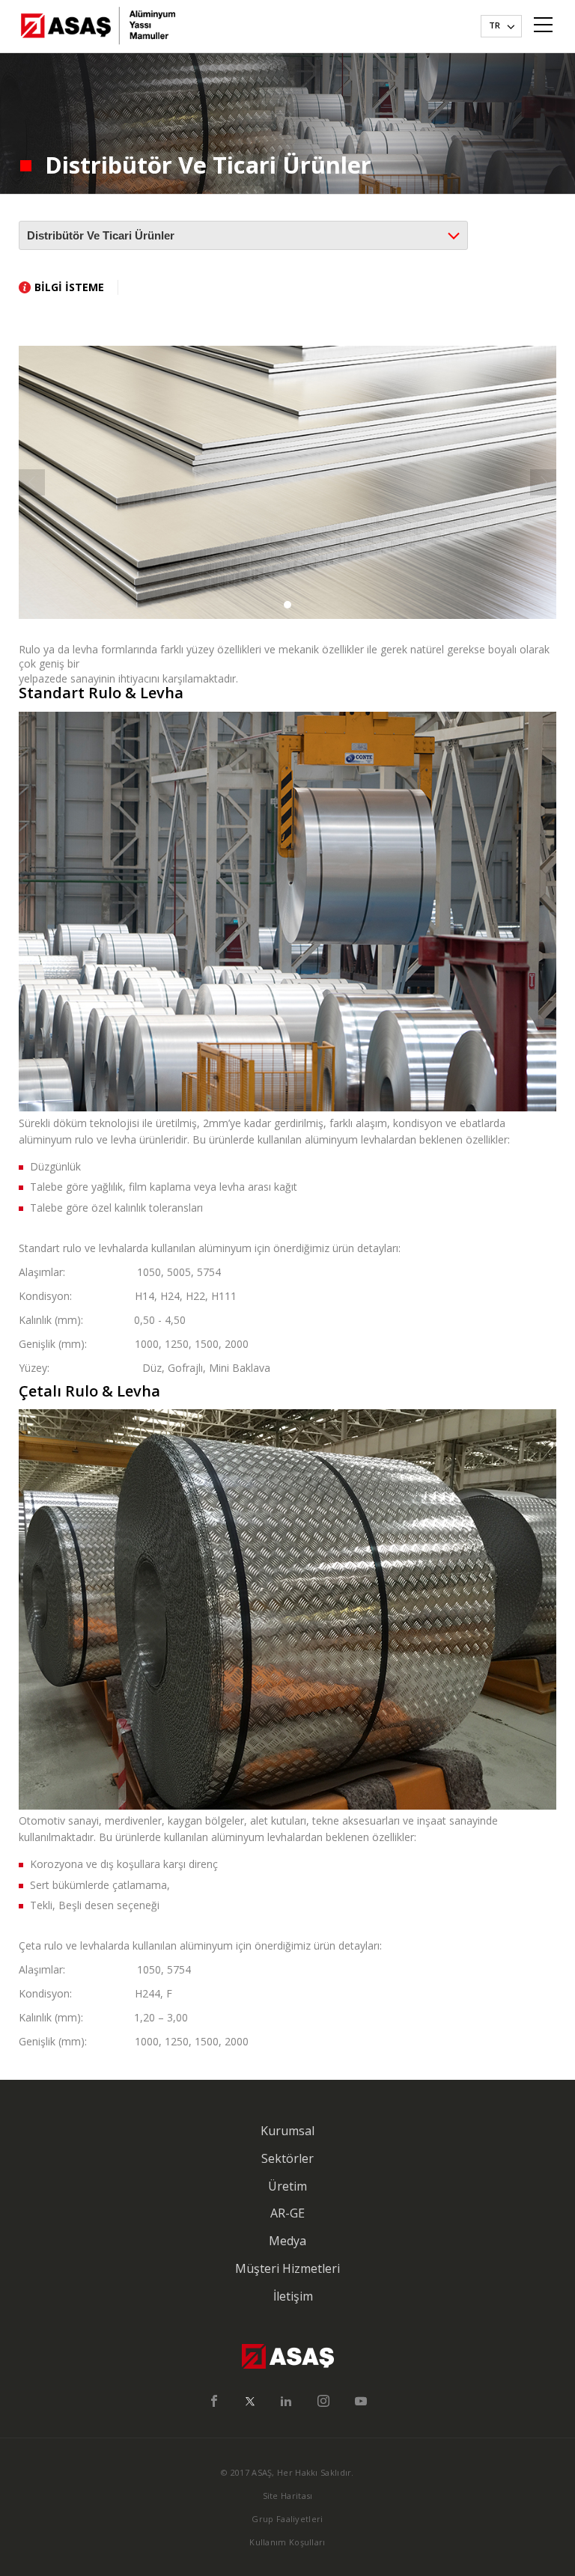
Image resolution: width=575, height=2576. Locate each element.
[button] (287, 605)
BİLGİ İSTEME (69, 287)
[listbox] (501, 26)
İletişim (293, 2296)
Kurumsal (287, 2131)
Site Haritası (288, 2496)
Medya (287, 2241)
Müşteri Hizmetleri (287, 2268)
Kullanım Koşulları (287, 2542)
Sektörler (287, 2158)
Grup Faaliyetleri (287, 2519)
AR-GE (287, 2213)
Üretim (287, 2186)
